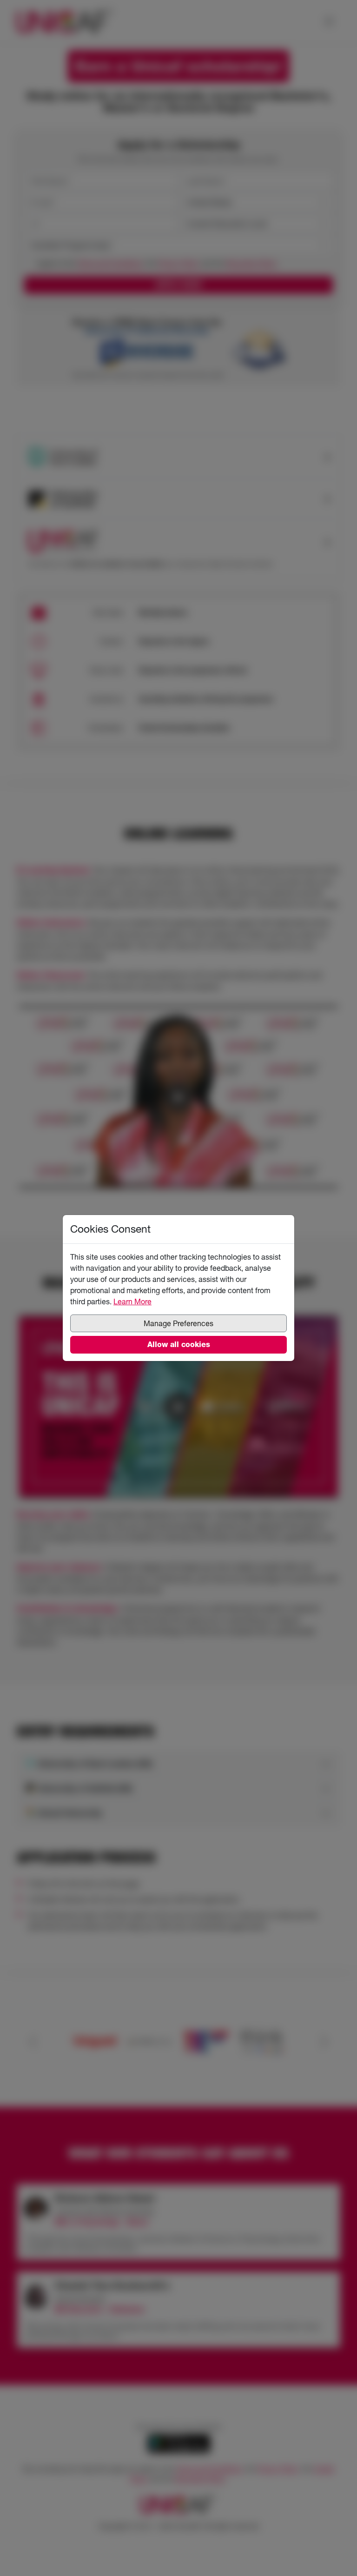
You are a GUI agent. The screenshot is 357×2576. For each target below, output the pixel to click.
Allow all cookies (179, 1344)
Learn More (132, 1301)
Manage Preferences (178, 1323)
